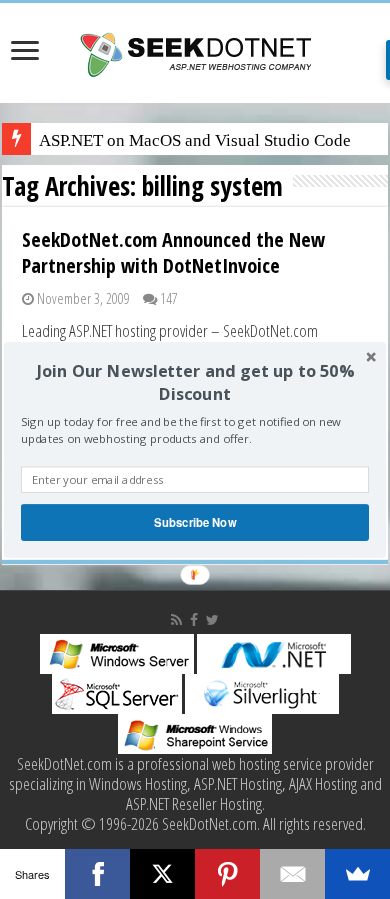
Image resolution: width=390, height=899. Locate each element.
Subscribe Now (195, 522)
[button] (195, 382)
